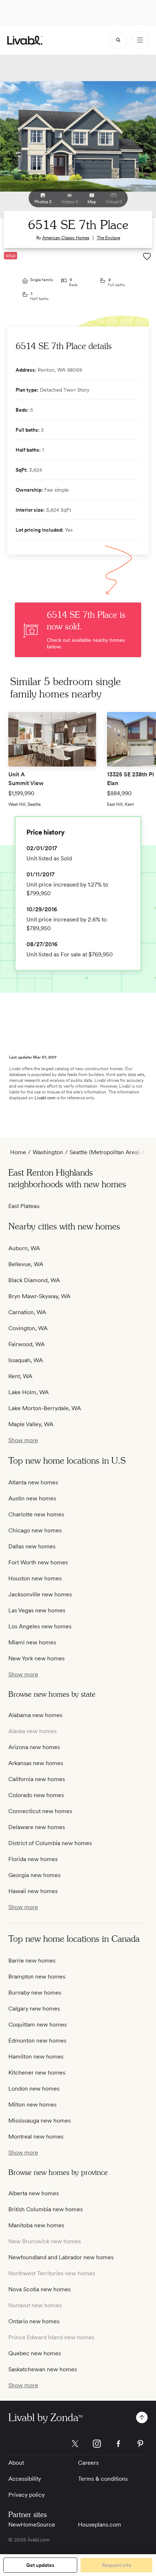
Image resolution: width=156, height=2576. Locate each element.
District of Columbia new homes (50, 1843)
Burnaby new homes (35, 1993)
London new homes (34, 2089)
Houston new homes (35, 1578)
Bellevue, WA (26, 1264)
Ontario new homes (34, 2321)
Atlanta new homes (33, 1482)
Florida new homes (33, 1859)
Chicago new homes (35, 1530)
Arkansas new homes (36, 1763)
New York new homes (36, 1658)
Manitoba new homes (36, 2225)
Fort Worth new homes (38, 1562)
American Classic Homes (66, 238)
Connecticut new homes (40, 1811)
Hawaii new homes (33, 1891)
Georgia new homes (34, 1875)
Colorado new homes (36, 1795)
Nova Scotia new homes (40, 2289)
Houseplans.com (100, 2525)
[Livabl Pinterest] (140, 2444)
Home (18, 1152)
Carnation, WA (27, 1312)
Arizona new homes (34, 1747)
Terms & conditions (103, 2479)
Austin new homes (32, 1498)
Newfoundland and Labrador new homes (61, 2257)
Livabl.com (45, 1098)
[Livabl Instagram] (97, 2444)
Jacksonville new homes (40, 1594)
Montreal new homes (36, 2137)
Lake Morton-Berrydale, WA (45, 1408)
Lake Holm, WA (28, 1392)
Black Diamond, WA (34, 1280)
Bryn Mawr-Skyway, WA (39, 1296)
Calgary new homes (34, 2009)
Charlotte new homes (36, 1514)
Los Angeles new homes (40, 1626)
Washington (48, 1152)
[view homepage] (25, 40)
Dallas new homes (32, 1546)
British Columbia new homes (46, 2209)
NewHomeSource (32, 2525)
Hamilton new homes (36, 2057)
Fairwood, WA (26, 1344)
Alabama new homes (35, 1715)
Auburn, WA (24, 1248)
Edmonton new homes (37, 2041)
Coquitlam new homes (38, 2025)
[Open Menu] (140, 40)
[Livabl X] (75, 2444)
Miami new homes (32, 1642)
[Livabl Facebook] (119, 2444)
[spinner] (118, 40)
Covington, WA (28, 1328)
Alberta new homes (34, 2193)
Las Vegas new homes (37, 1610)
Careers (88, 2463)
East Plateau (24, 1206)
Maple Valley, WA (31, 1424)
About (16, 2463)
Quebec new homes (35, 2353)
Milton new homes (32, 2105)
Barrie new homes (32, 1961)
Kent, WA (20, 1376)
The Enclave (108, 238)
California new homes (37, 1779)
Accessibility (25, 2479)
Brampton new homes (37, 1977)
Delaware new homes (37, 1827)
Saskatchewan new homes (43, 2369)
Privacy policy (26, 2495)
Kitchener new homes (37, 2073)
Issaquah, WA (26, 1360)
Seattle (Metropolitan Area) (105, 1152)
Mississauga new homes (40, 2121)
